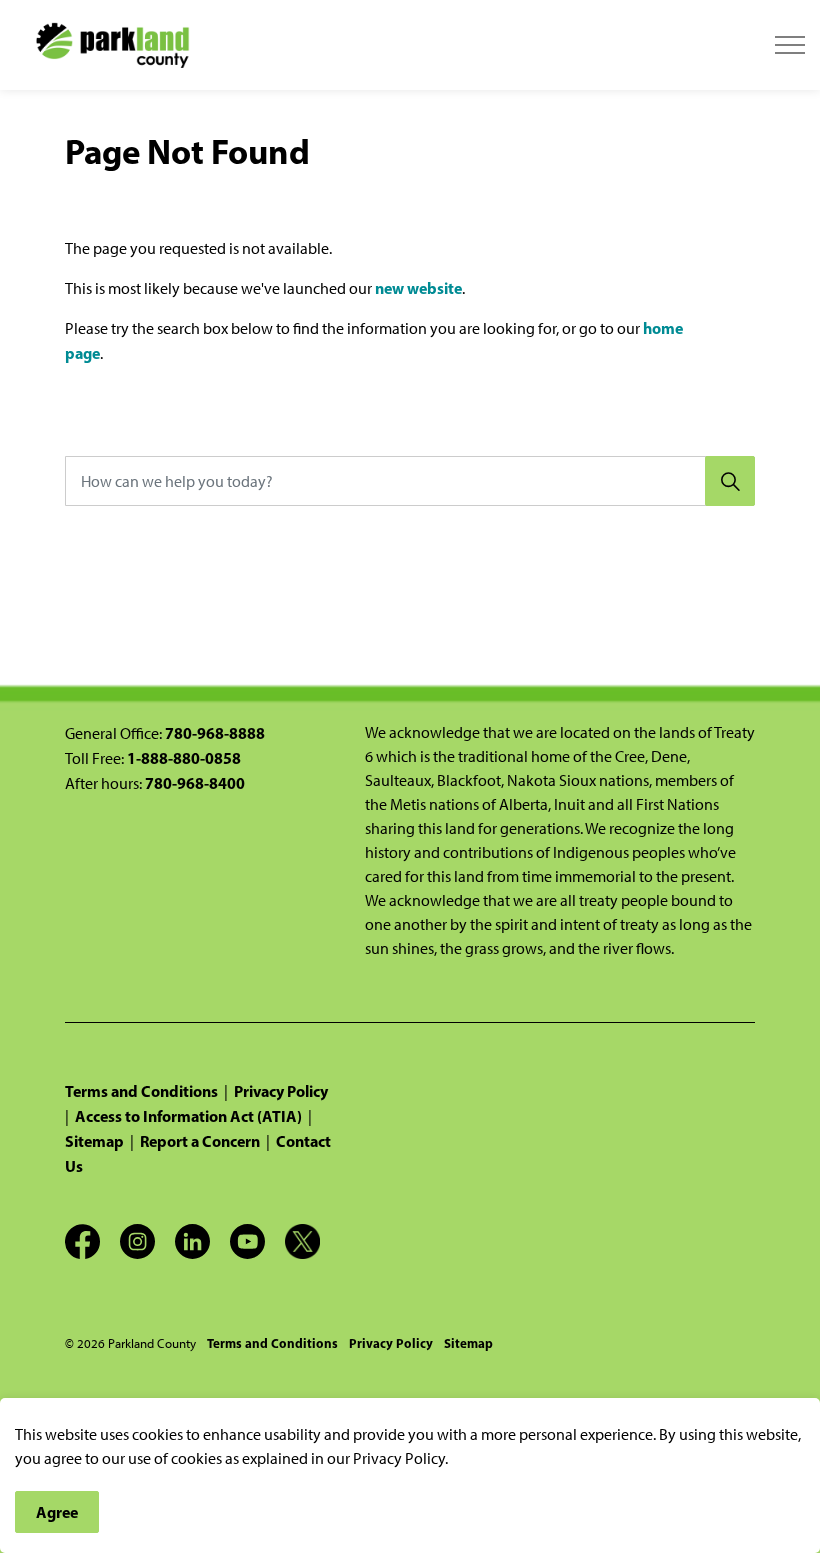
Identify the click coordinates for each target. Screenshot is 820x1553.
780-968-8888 (215, 733)
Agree (57, 1512)
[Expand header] (790, 45)
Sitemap (94, 1141)
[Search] (730, 481)
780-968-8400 (195, 783)
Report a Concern (200, 1141)
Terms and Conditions (141, 1091)
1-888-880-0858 (184, 758)
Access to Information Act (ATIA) (188, 1116)
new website (418, 288)
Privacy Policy (281, 1091)
